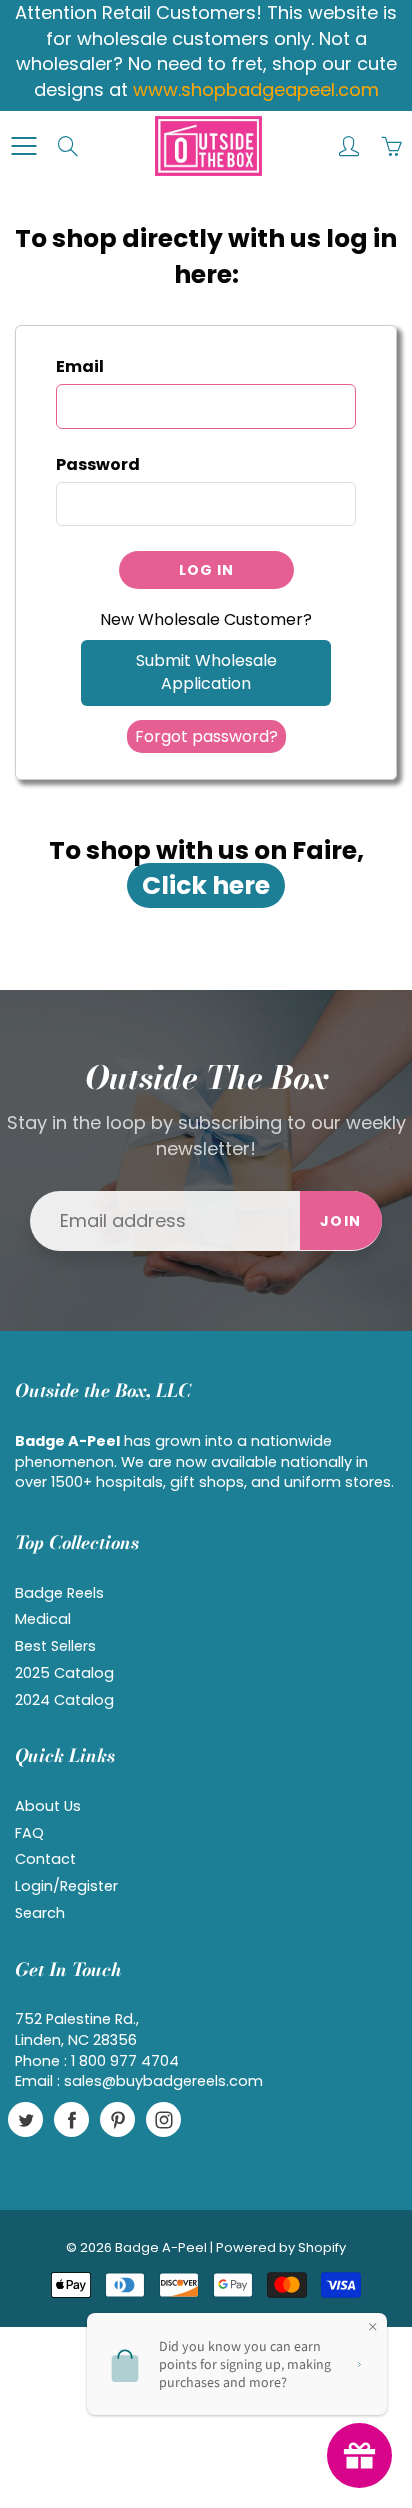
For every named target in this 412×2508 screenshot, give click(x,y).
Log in (206, 570)
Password (98, 465)
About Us (48, 1806)
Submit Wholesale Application (206, 672)
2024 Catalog (64, 1700)
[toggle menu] (23, 146)
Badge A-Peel (161, 2247)
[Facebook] (71, 2119)
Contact (45, 1859)
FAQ (29, 1833)
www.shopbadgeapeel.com (256, 89)
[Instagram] (163, 2119)
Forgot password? (206, 736)
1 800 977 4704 (125, 2061)
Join (341, 1221)
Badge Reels (59, 1593)
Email (80, 367)
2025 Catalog (64, 1673)
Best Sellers (55, 1646)
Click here (206, 885)
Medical (43, 1619)
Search (40, 1913)
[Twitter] (25, 2119)
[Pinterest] (117, 2119)
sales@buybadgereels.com (163, 2081)
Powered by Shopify (281, 2247)
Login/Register (66, 1886)
